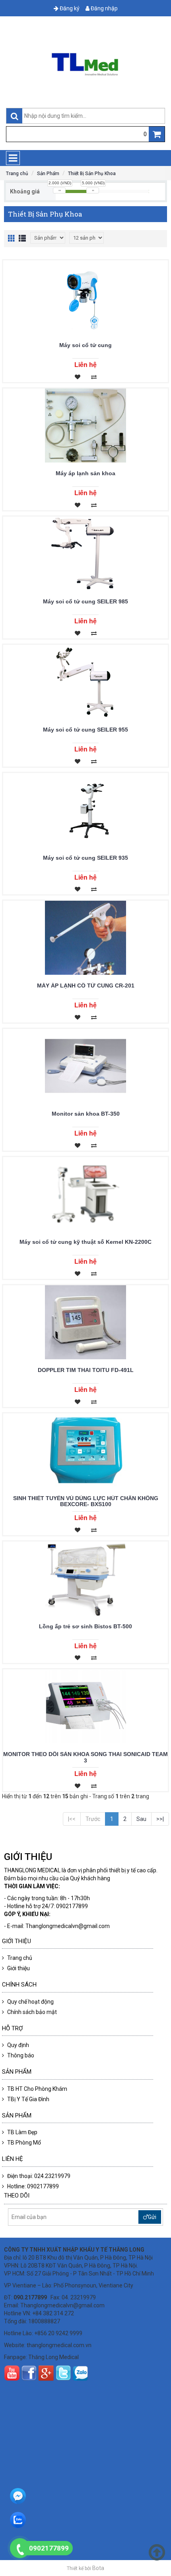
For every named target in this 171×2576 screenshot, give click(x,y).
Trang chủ (17, 174)
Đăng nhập (104, 8)
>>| (160, 1819)
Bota (98, 2568)
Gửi (152, 2217)
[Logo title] (85, 64)
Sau (141, 1819)
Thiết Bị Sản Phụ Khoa (92, 174)
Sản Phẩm (48, 174)
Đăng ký (69, 8)
